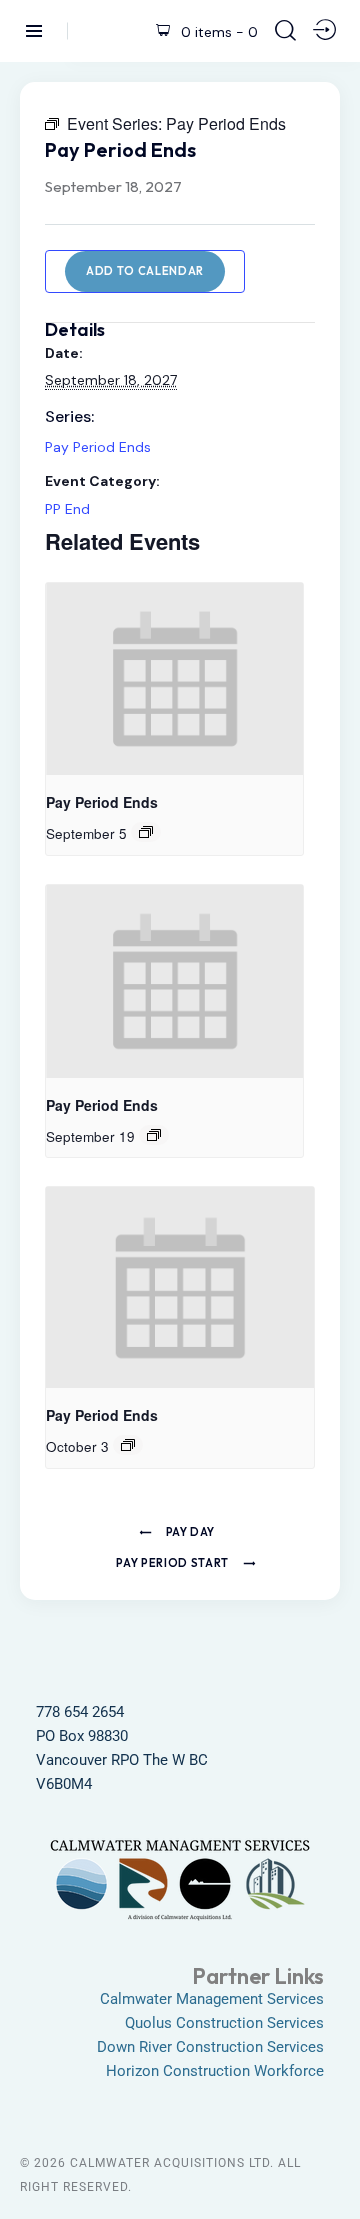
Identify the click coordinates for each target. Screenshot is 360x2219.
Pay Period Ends (98, 447)
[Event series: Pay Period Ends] (146, 832)
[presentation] (174, 679)
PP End (67, 509)
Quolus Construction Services (224, 2023)
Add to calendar (145, 271)
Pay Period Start (173, 1563)
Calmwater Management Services (212, 1999)
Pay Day (189, 1532)
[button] (330, 2166)
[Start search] (285, 30)
